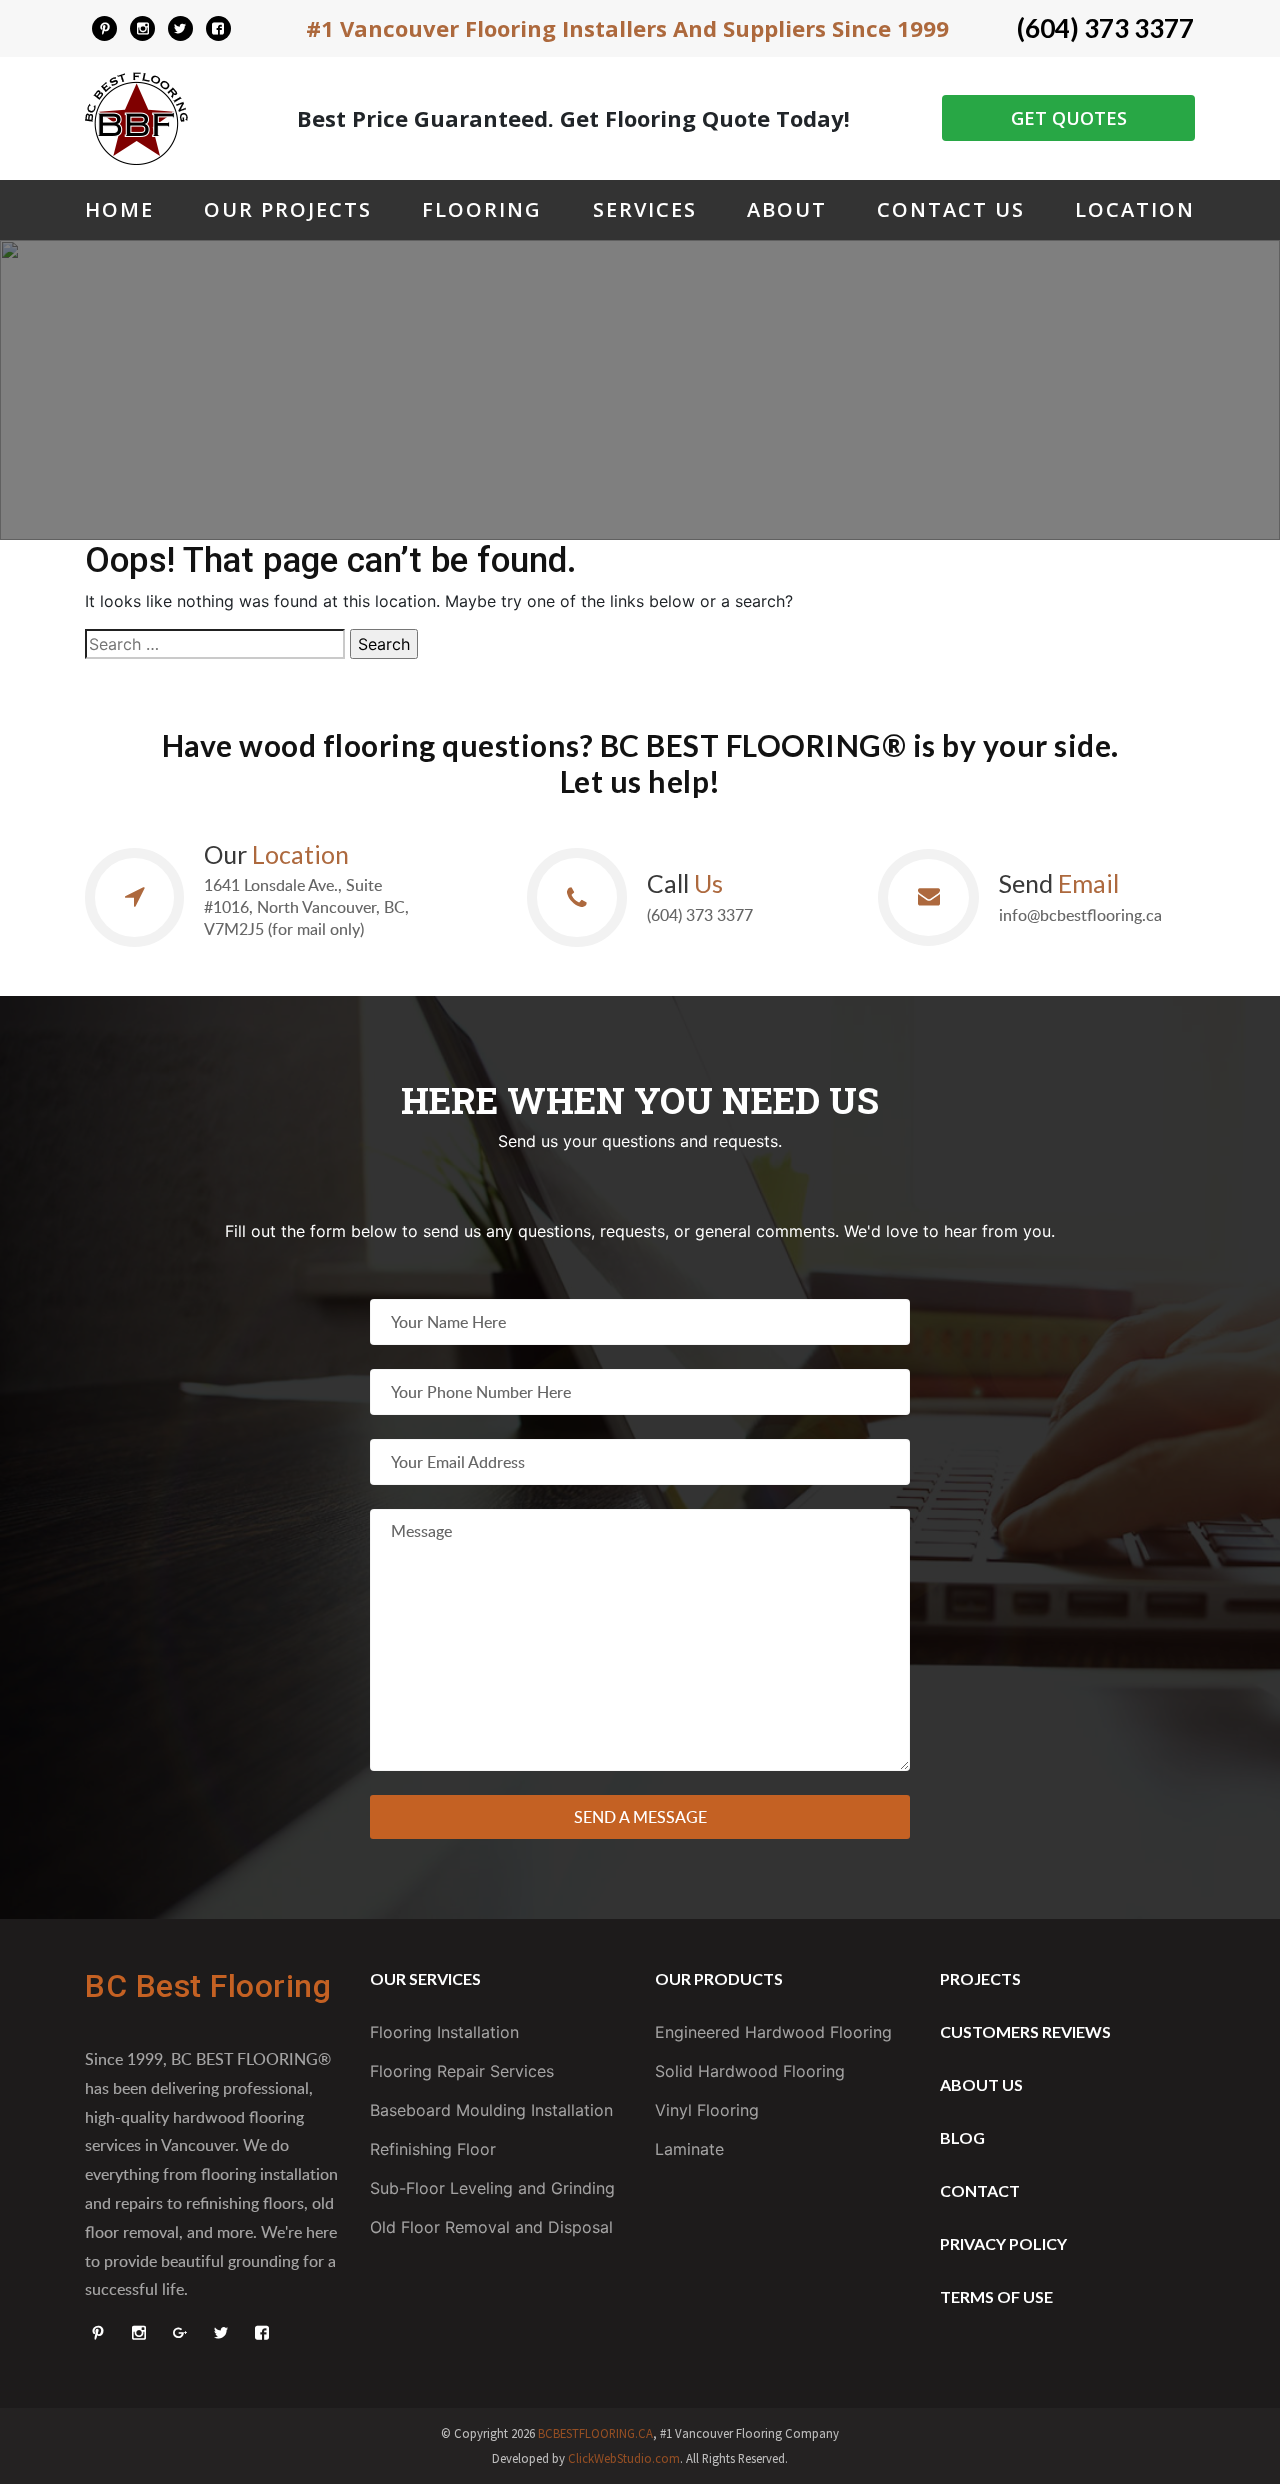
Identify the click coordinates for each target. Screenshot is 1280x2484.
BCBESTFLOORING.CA (595, 2433)
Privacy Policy (1003, 2243)
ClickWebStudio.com (624, 2458)
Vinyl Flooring (707, 2110)
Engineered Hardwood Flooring (773, 2032)
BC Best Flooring (208, 1986)
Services (645, 209)
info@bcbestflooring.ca (1080, 915)
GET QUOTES (1069, 118)
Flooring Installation (444, 2032)
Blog (962, 2137)
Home (119, 209)
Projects (980, 1978)
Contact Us (951, 209)
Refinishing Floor (433, 2149)
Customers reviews (1025, 2031)
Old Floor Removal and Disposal (491, 2227)
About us (981, 2084)
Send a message (640, 1817)
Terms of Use (996, 2296)
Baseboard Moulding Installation (491, 2110)
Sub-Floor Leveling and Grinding (492, 2188)
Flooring (482, 209)
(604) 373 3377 (1105, 28)
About (787, 209)
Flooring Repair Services (462, 2071)
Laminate (689, 2149)
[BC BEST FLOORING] (105, 29)
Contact (980, 2190)
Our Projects (288, 209)
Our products (719, 1978)
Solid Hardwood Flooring (750, 2071)
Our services (425, 1978)
